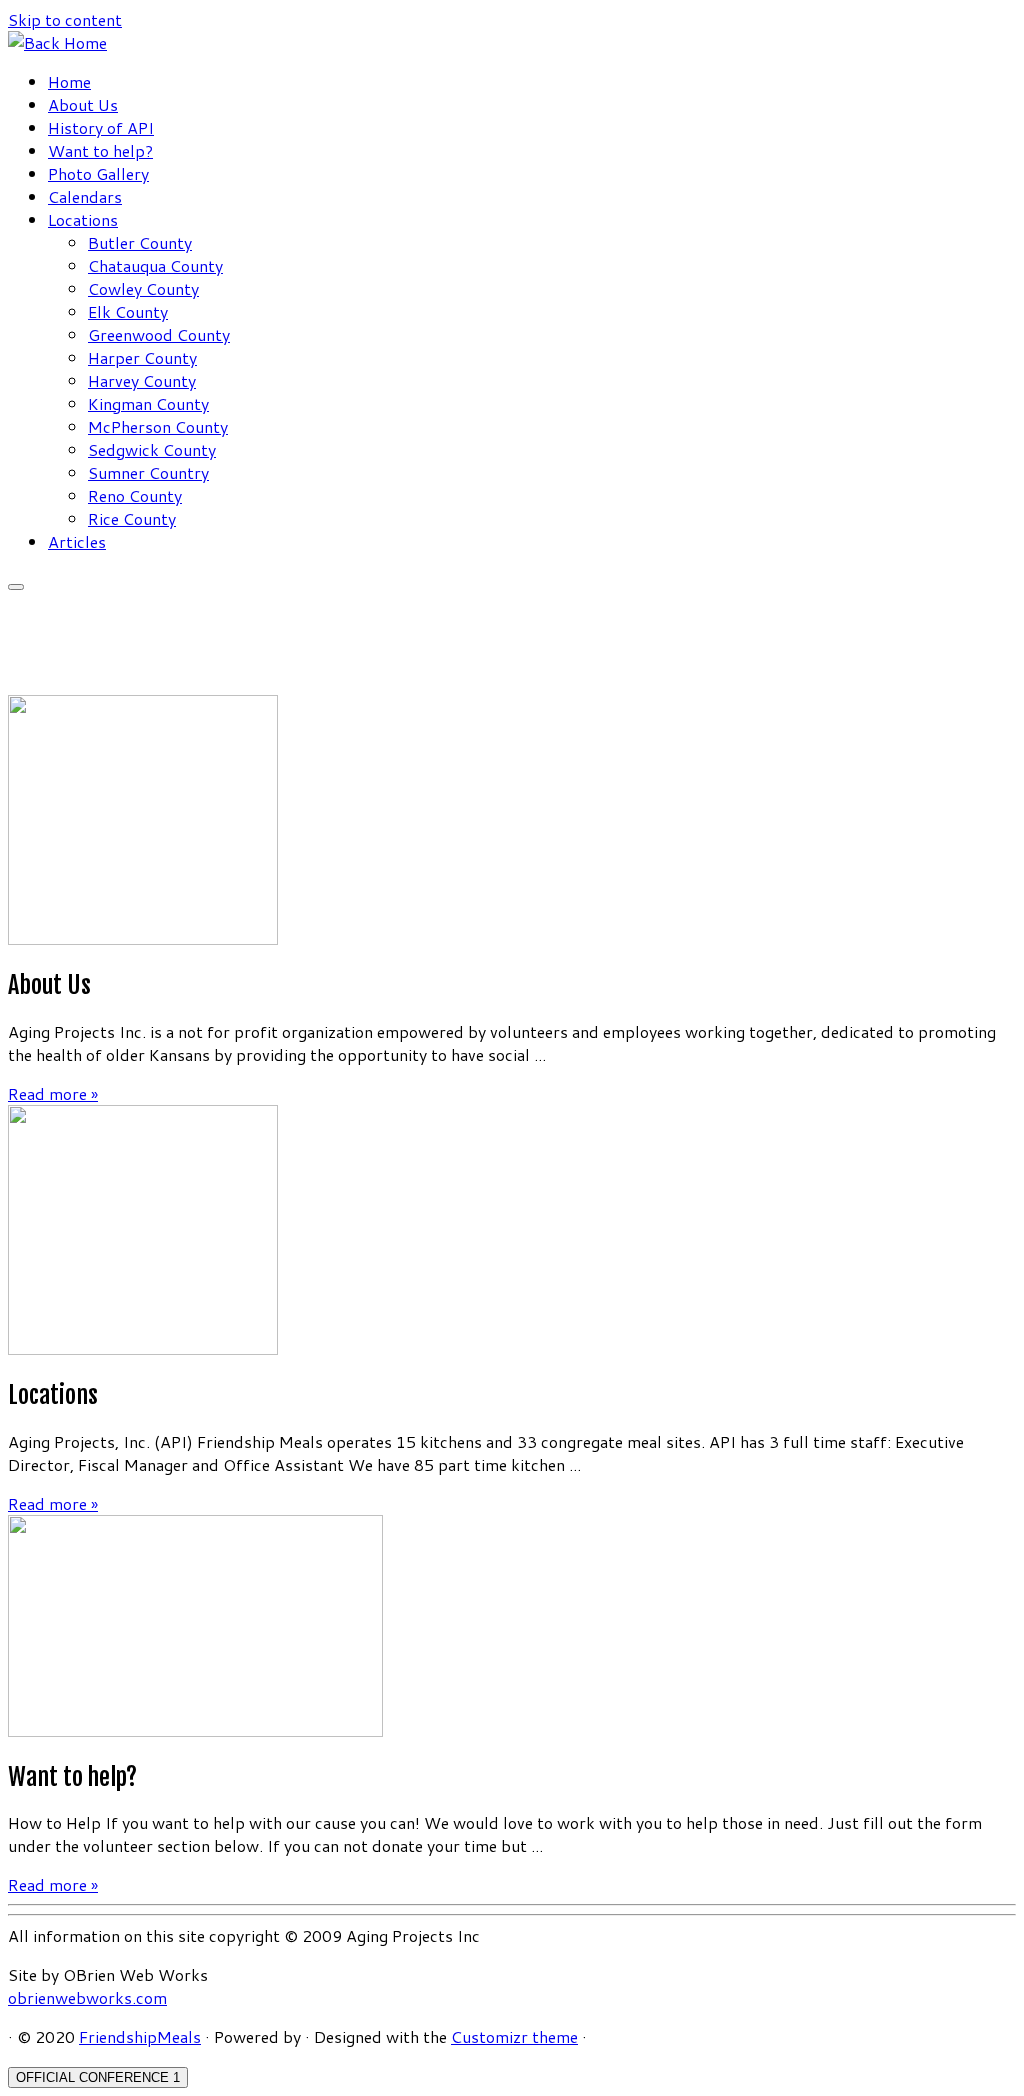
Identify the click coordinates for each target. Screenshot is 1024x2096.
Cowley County (143, 288)
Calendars (85, 196)
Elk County (128, 311)
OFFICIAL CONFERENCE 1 (98, 2077)
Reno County (135, 495)
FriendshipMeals (140, 2036)
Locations (83, 219)
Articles (77, 541)
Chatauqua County (155, 265)
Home (69, 81)
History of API (101, 127)
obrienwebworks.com (87, 1997)
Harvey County (142, 380)
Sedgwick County (152, 449)
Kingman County (148, 403)
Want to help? (100, 150)
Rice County (132, 518)
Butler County (140, 242)
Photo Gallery (98, 173)
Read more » (53, 1093)
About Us (83, 104)
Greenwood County (159, 334)
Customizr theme (514, 2036)
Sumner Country (148, 472)
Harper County (142, 357)
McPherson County (158, 426)
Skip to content (65, 19)
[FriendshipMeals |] (57, 42)
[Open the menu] (16, 587)
